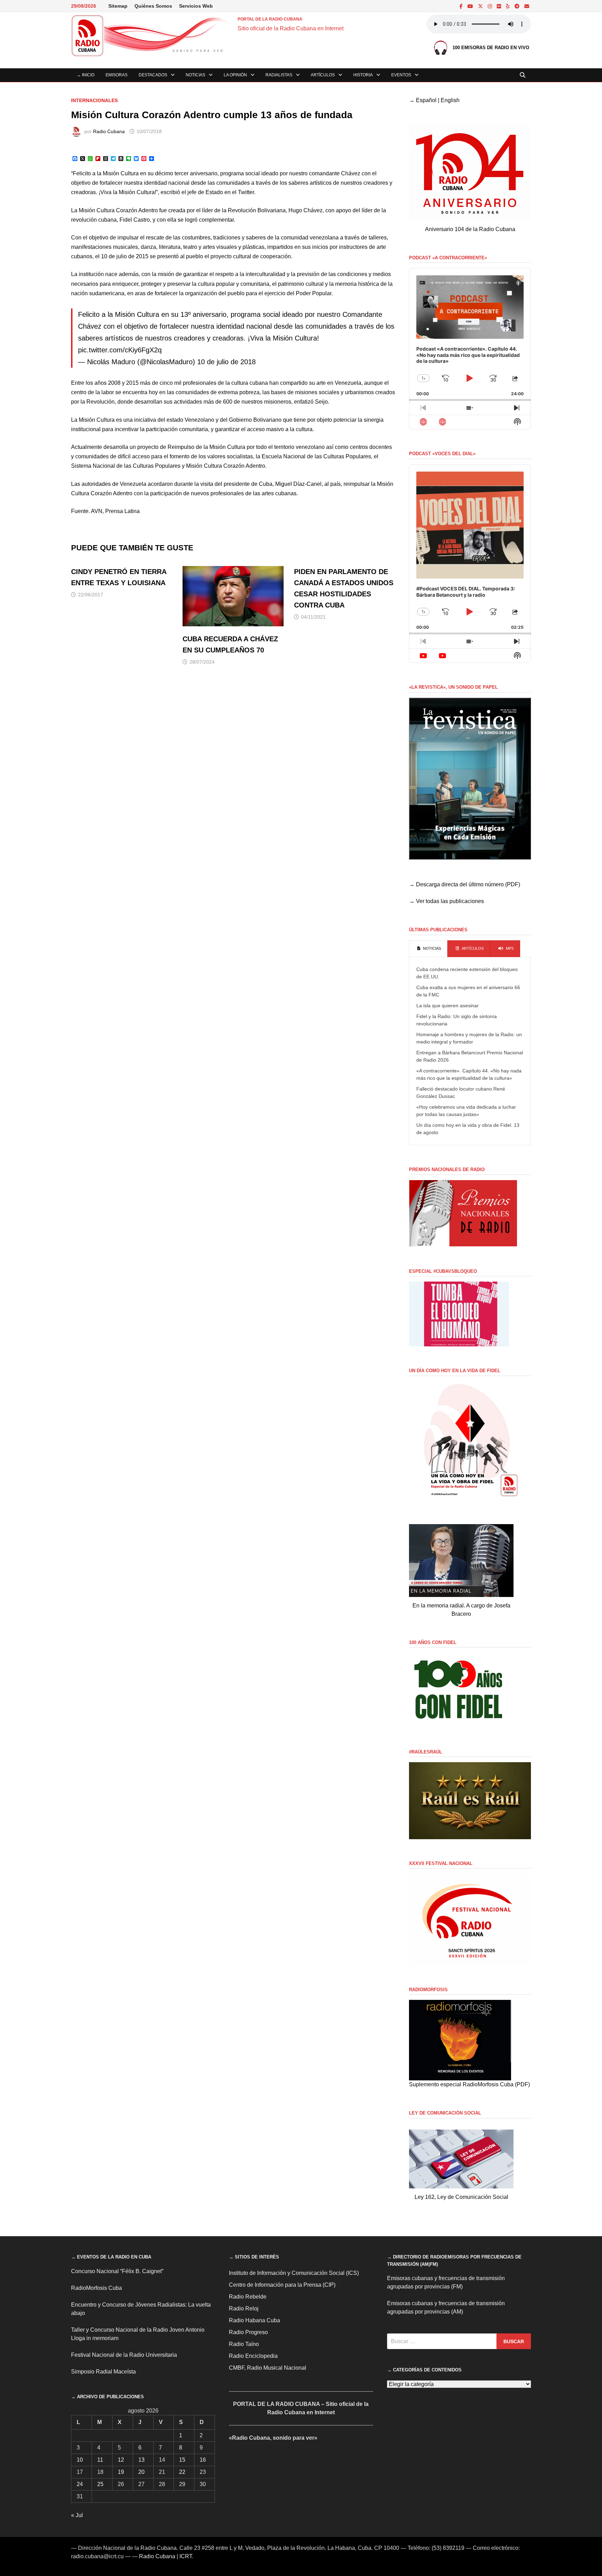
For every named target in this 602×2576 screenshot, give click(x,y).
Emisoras (117, 75)
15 (182, 2460)
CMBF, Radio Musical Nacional (268, 2368)
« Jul (77, 2515)
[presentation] (428, 949)
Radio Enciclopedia (253, 2356)
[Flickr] (500, 6)
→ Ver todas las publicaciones (446, 901)
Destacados (153, 75)
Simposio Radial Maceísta (103, 2372)
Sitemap (118, 6)
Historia (363, 75)
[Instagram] (491, 6)
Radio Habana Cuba (254, 2320)
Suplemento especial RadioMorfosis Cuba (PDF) (469, 2084)
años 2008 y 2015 (117, 383)
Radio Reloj (244, 2309)
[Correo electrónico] (527, 6)
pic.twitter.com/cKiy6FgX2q (120, 350)
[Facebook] (462, 6)
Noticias (195, 75)
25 (100, 2484)
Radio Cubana (109, 131)
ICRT (186, 2556)
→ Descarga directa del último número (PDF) (465, 884)
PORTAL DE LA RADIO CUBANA (270, 19)
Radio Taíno (244, 2344)
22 (182, 2472)
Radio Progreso (248, 2332)
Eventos (401, 75)
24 (80, 2484)
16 (203, 2460)
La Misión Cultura (93, 420)
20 (141, 2472)
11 (100, 2460)
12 (121, 2460)
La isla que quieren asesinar (447, 1006)
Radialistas (279, 75)
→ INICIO (86, 75)
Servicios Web (196, 6)
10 (80, 2460)
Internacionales (94, 100)
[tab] (428, 949)
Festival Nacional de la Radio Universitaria (124, 2355)
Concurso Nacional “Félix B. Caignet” (117, 2271)
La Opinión (235, 75)
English (450, 100)
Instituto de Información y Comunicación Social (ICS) (294, 2273)
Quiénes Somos (153, 6)
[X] (481, 6)
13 (141, 2460)
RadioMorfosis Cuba (97, 2288)
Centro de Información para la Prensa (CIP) (282, 2285)
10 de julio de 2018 (226, 362)
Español (426, 100)
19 (121, 2472)
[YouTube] (471, 6)
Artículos (323, 75)
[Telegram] (518, 6)
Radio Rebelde (248, 2297)
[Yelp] (508, 6)
